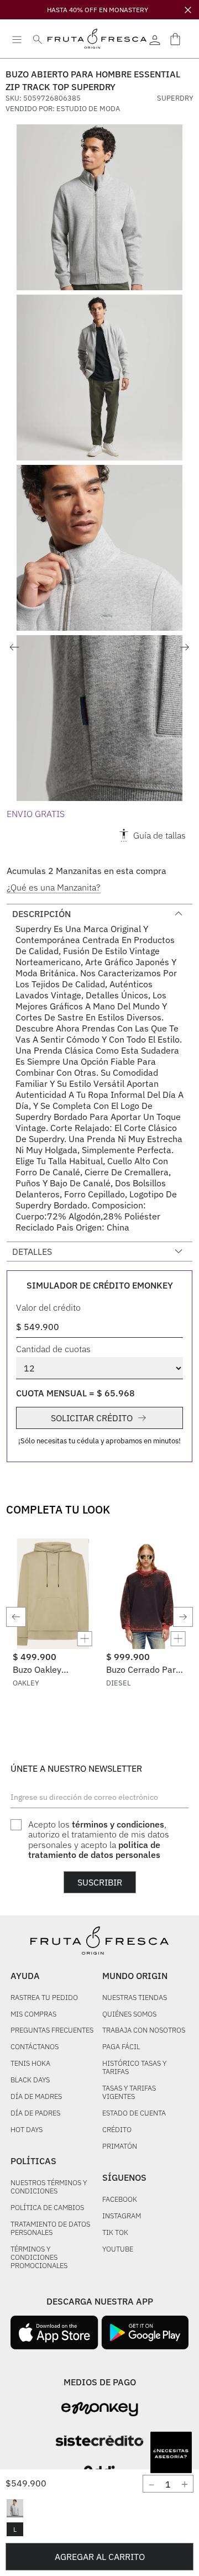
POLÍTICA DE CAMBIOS (47, 2208)
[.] (155, 39)
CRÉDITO (117, 2130)
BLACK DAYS (30, 2080)
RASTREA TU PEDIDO (44, 1998)
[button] (15, 2508)
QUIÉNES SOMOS (129, 2015)
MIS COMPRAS (33, 2015)
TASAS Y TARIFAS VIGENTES (129, 2093)
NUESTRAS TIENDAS (135, 1998)
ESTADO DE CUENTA (134, 2114)
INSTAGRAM (122, 2216)
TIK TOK (115, 2233)
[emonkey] (100, 2409)
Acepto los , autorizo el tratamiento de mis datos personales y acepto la (99, 1840)
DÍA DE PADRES (35, 2114)
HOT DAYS (27, 2130)
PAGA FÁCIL (121, 2047)
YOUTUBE (118, 2250)
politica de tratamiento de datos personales (94, 1850)
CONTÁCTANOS (35, 2047)
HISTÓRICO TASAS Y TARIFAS (134, 2068)
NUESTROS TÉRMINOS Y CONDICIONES (49, 2187)
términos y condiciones (118, 1824)
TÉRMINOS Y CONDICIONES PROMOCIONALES (39, 2258)
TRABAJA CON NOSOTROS (144, 2031)
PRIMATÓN (120, 2147)
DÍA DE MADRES (36, 2097)
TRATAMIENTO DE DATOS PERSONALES (50, 2229)
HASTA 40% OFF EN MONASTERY (98, 10)
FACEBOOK (120, 2200)
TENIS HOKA (30, 2064)
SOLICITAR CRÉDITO (92, 1418)
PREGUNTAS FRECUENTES (52, 2031)
